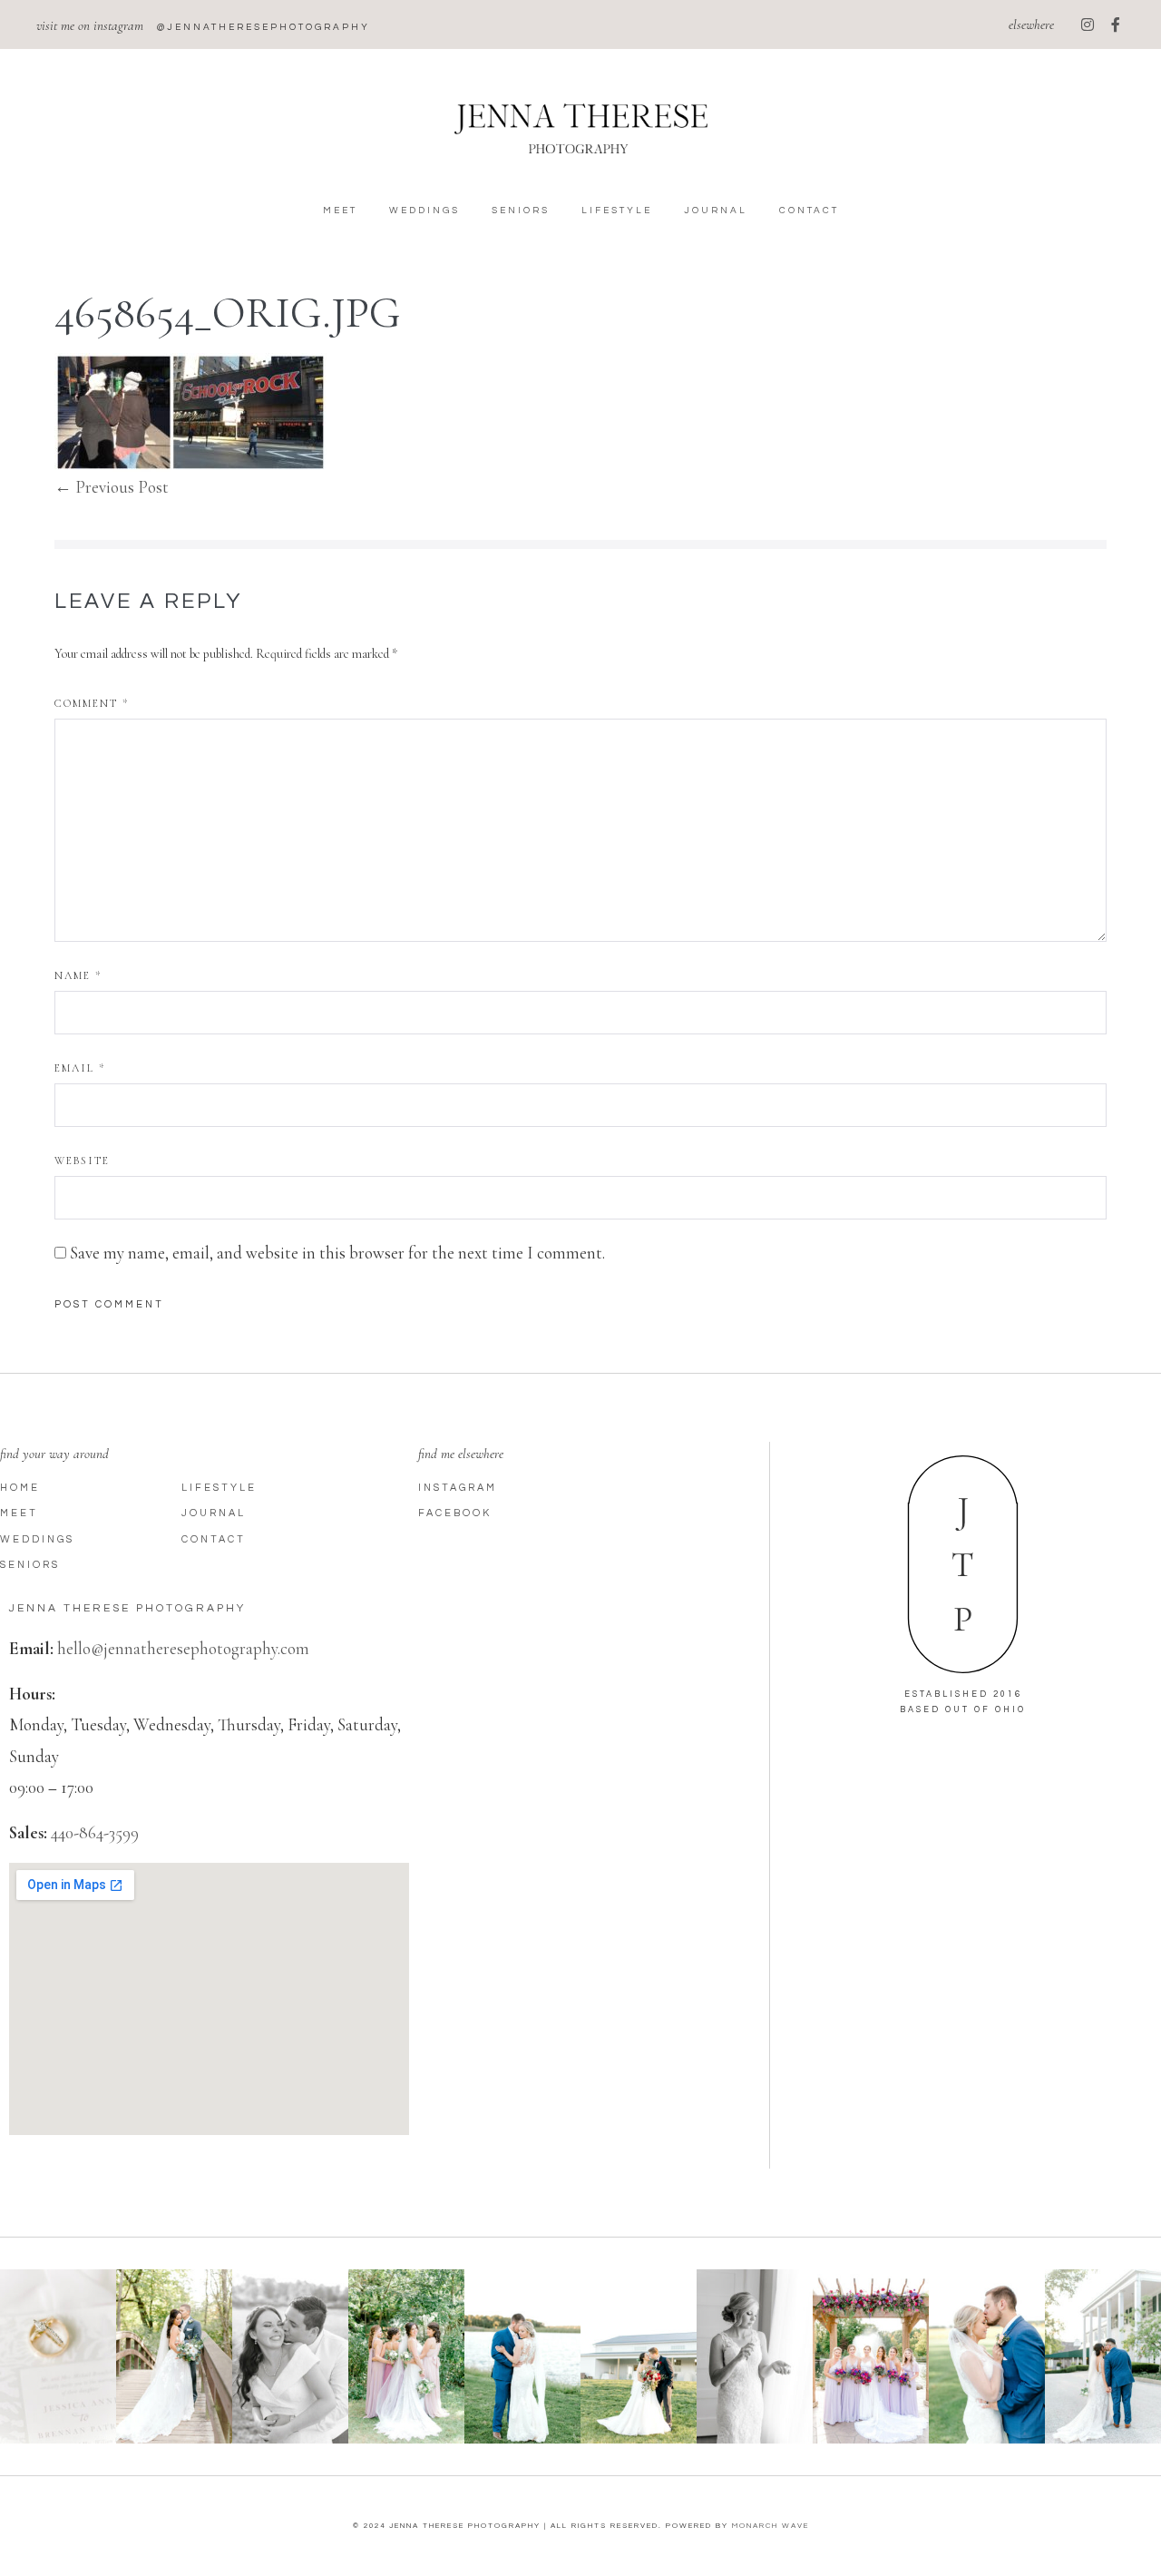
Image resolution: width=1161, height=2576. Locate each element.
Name (78, 975)
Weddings (424, 211)
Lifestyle (617, 211)
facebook (455, 1513)
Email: (31, 1648)
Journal (716, 211)
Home (20, 1488)
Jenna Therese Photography (127, 1608)
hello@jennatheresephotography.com (183, 1648)
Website (82, 1161)
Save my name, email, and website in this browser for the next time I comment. (337, 1253)
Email (80, 1068)
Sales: (28, 1832)
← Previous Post (112, 487)
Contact (809, 211)
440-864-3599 (95, 1832)
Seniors (521, 211)
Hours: (32, 1694)
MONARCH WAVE (771, 2526)
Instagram (458, 1488)
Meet (340, 211)
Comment (92, 703)
